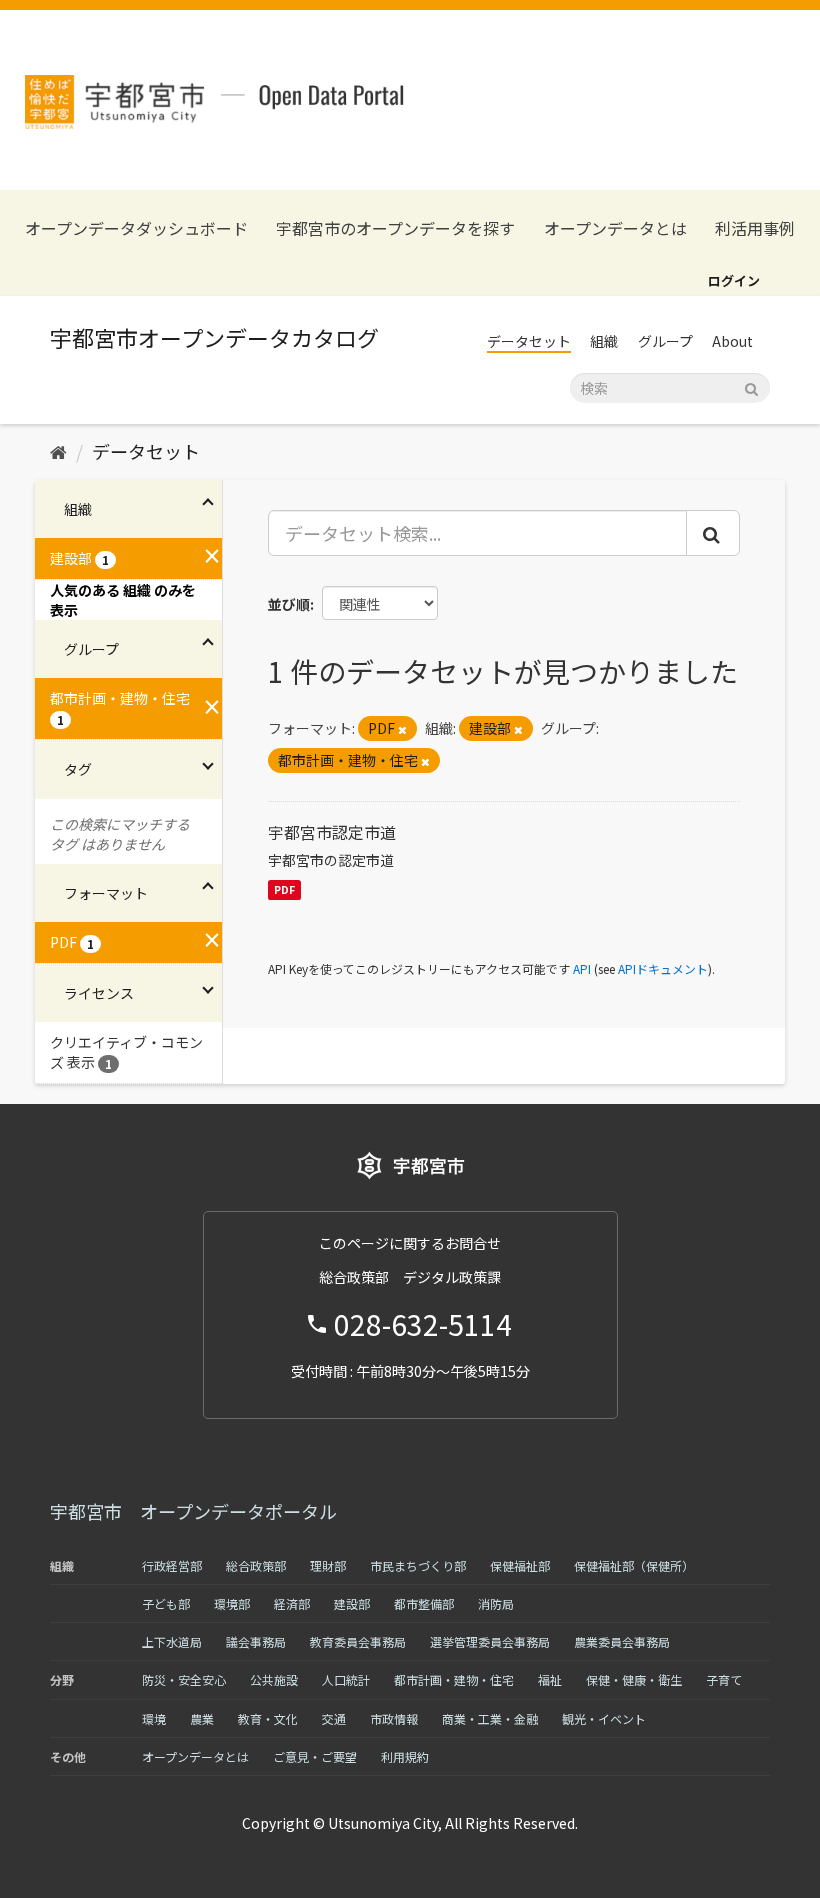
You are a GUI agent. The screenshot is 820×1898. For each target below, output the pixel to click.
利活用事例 (755, 228)
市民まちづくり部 (418, 1565)
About (732, 341)
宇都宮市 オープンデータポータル (193, 1511)
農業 (202, 1718)
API (582, 968)
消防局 (496, 1603)
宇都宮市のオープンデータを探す (395, 228)
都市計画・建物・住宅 (454, 1679)
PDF (284, 889)
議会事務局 (256, 1641)
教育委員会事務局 (358, 1641)
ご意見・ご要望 (315, 1756)
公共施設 (274, 1679)
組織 (604, 341)
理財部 (328, 1565)
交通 (334, 1718)
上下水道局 (172, 1641)
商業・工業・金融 (490, 1718)
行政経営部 (172, 1565)
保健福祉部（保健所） (634, 1565)
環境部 (232, 1603)
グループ (665, 341)
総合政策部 (256, 1565)
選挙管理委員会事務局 (490, 1641)
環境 (154, 1718)
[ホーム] (58, 451)
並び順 (289, 604)
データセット (529, 341)
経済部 (292, 1603)
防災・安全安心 (184, 1679)
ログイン (734, 280)
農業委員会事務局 (622, 1641)
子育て (724, 1679)
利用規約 (405, 1756)
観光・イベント (604, 1718)
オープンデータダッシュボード (136, 228)
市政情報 (394, 1718)
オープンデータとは (615, 228)
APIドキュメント (663, 968)
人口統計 (346, 1679)
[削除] (402, 729)
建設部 (352, 1603)
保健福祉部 (520, 1565)
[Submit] (751, 386)
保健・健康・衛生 (634, 1679)
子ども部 (166, 1603)
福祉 (550, 1679)
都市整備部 (424, 1603)
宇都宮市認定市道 (332, 832)
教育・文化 (268, 1718)
